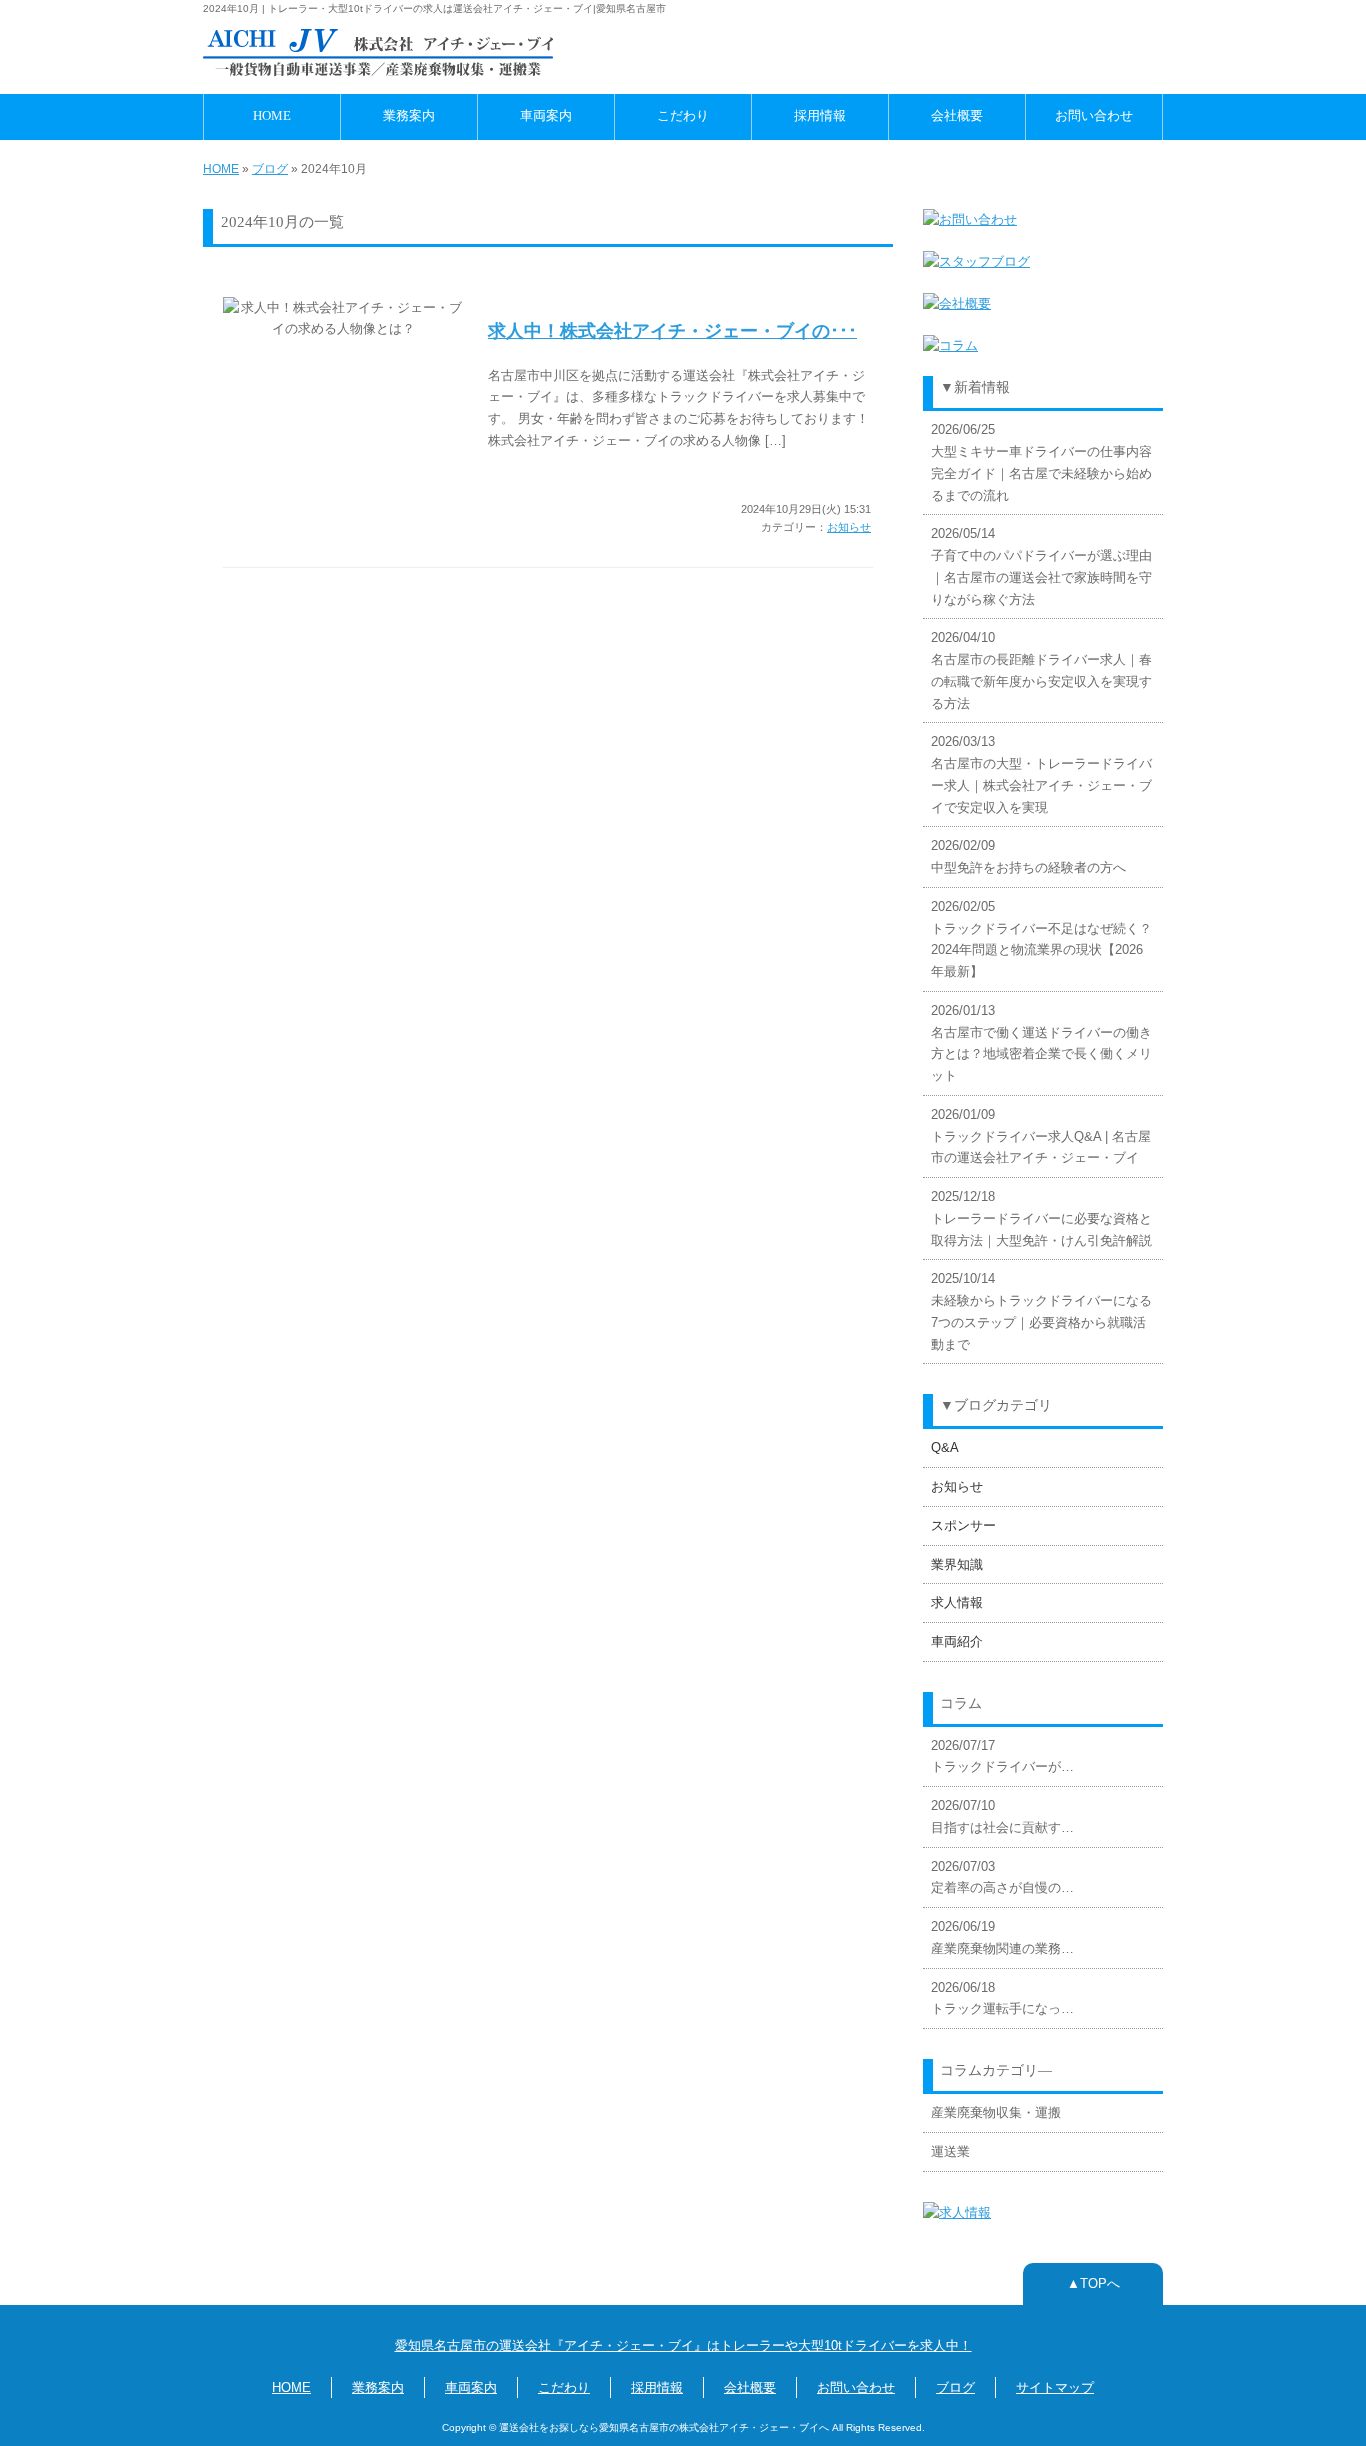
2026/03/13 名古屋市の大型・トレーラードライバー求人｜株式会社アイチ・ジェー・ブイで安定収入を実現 (1041, 774)
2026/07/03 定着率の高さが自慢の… (1002, 1877)
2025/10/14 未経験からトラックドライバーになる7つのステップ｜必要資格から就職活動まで (1041, 1311)
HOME (272, 116)
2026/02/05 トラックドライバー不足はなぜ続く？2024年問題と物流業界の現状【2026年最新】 (1041, 939)
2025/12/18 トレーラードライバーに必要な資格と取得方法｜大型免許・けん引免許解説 (1041, 1218)
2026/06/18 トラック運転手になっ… (1002, 1998)
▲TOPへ (1093, 2283)
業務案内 (409, 116)
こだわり (683, 116)
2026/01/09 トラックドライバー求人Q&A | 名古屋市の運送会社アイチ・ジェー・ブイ (1041, 1136)
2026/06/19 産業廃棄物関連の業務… (1002, 1937)
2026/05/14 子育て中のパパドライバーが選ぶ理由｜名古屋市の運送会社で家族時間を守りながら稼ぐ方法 (1041, 566)
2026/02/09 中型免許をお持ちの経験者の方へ (1028, 856)
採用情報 (820, 116)
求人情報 (957, 1602)
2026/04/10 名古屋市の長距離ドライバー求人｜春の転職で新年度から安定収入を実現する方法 (1041, 670)
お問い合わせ (1094, 116)
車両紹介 (957, 1641)
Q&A (945, 1447)
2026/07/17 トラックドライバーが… (1002, 1756)
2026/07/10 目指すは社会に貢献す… (1002, 1816)
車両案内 (546, 116)
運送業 (950, 2151)
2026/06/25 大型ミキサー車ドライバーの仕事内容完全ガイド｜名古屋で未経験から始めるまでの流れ (1041, 462)
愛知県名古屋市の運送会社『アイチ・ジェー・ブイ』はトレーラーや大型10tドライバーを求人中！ (683, 2345)
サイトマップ (1055, 2387)
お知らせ (849, 527)
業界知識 (957, 1564)
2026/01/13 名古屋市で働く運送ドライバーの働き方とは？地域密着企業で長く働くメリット (1041, 1043)
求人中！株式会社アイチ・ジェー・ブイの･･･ (672, 331)
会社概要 (957, 116)
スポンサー (963, 1525)
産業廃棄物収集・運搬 (996, 2112)
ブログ (270, 169)
